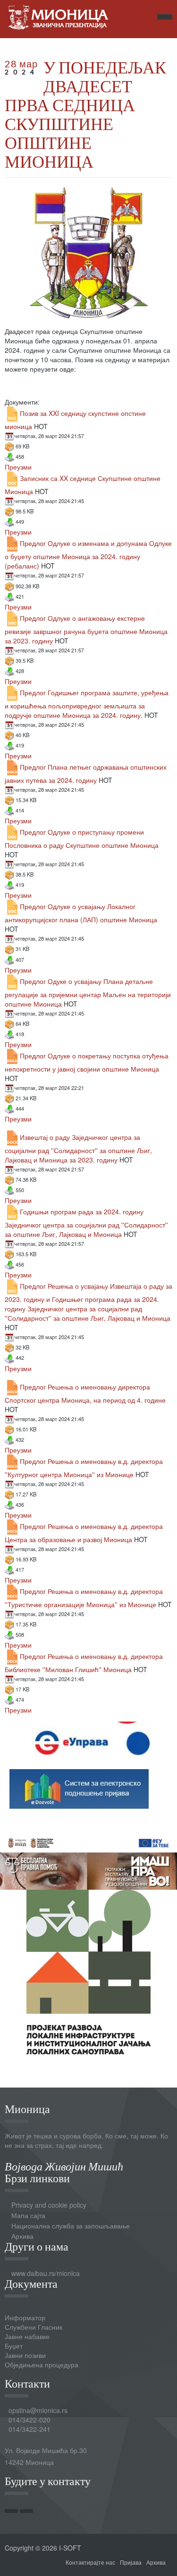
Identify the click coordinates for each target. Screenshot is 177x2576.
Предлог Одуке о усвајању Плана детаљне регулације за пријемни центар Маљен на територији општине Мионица (88, 992)
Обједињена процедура (42, 2365)
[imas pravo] (88, 1860)
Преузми (18, 467)
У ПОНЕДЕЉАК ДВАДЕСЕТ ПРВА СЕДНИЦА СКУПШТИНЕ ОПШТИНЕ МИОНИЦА (85, 114)
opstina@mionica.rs (38, 2410)
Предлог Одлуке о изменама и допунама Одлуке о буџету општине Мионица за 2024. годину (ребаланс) (88, 554)
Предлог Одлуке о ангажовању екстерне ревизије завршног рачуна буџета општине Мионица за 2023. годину (86, 629)
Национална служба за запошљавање (71, 2226)
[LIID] (88, 1971)
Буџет (14, 2346)
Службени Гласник (34, 2327)
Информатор (25, 2317)
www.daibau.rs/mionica (46, 2273)
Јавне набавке (27, 2336)
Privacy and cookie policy (49, 2205)
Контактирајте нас (90, 2562)
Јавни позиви (25, 2355)
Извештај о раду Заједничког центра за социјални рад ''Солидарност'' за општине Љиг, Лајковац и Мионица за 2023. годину (78, 1148)
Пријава (131, 2562)
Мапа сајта (28, 2215)
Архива (22, 2236)
